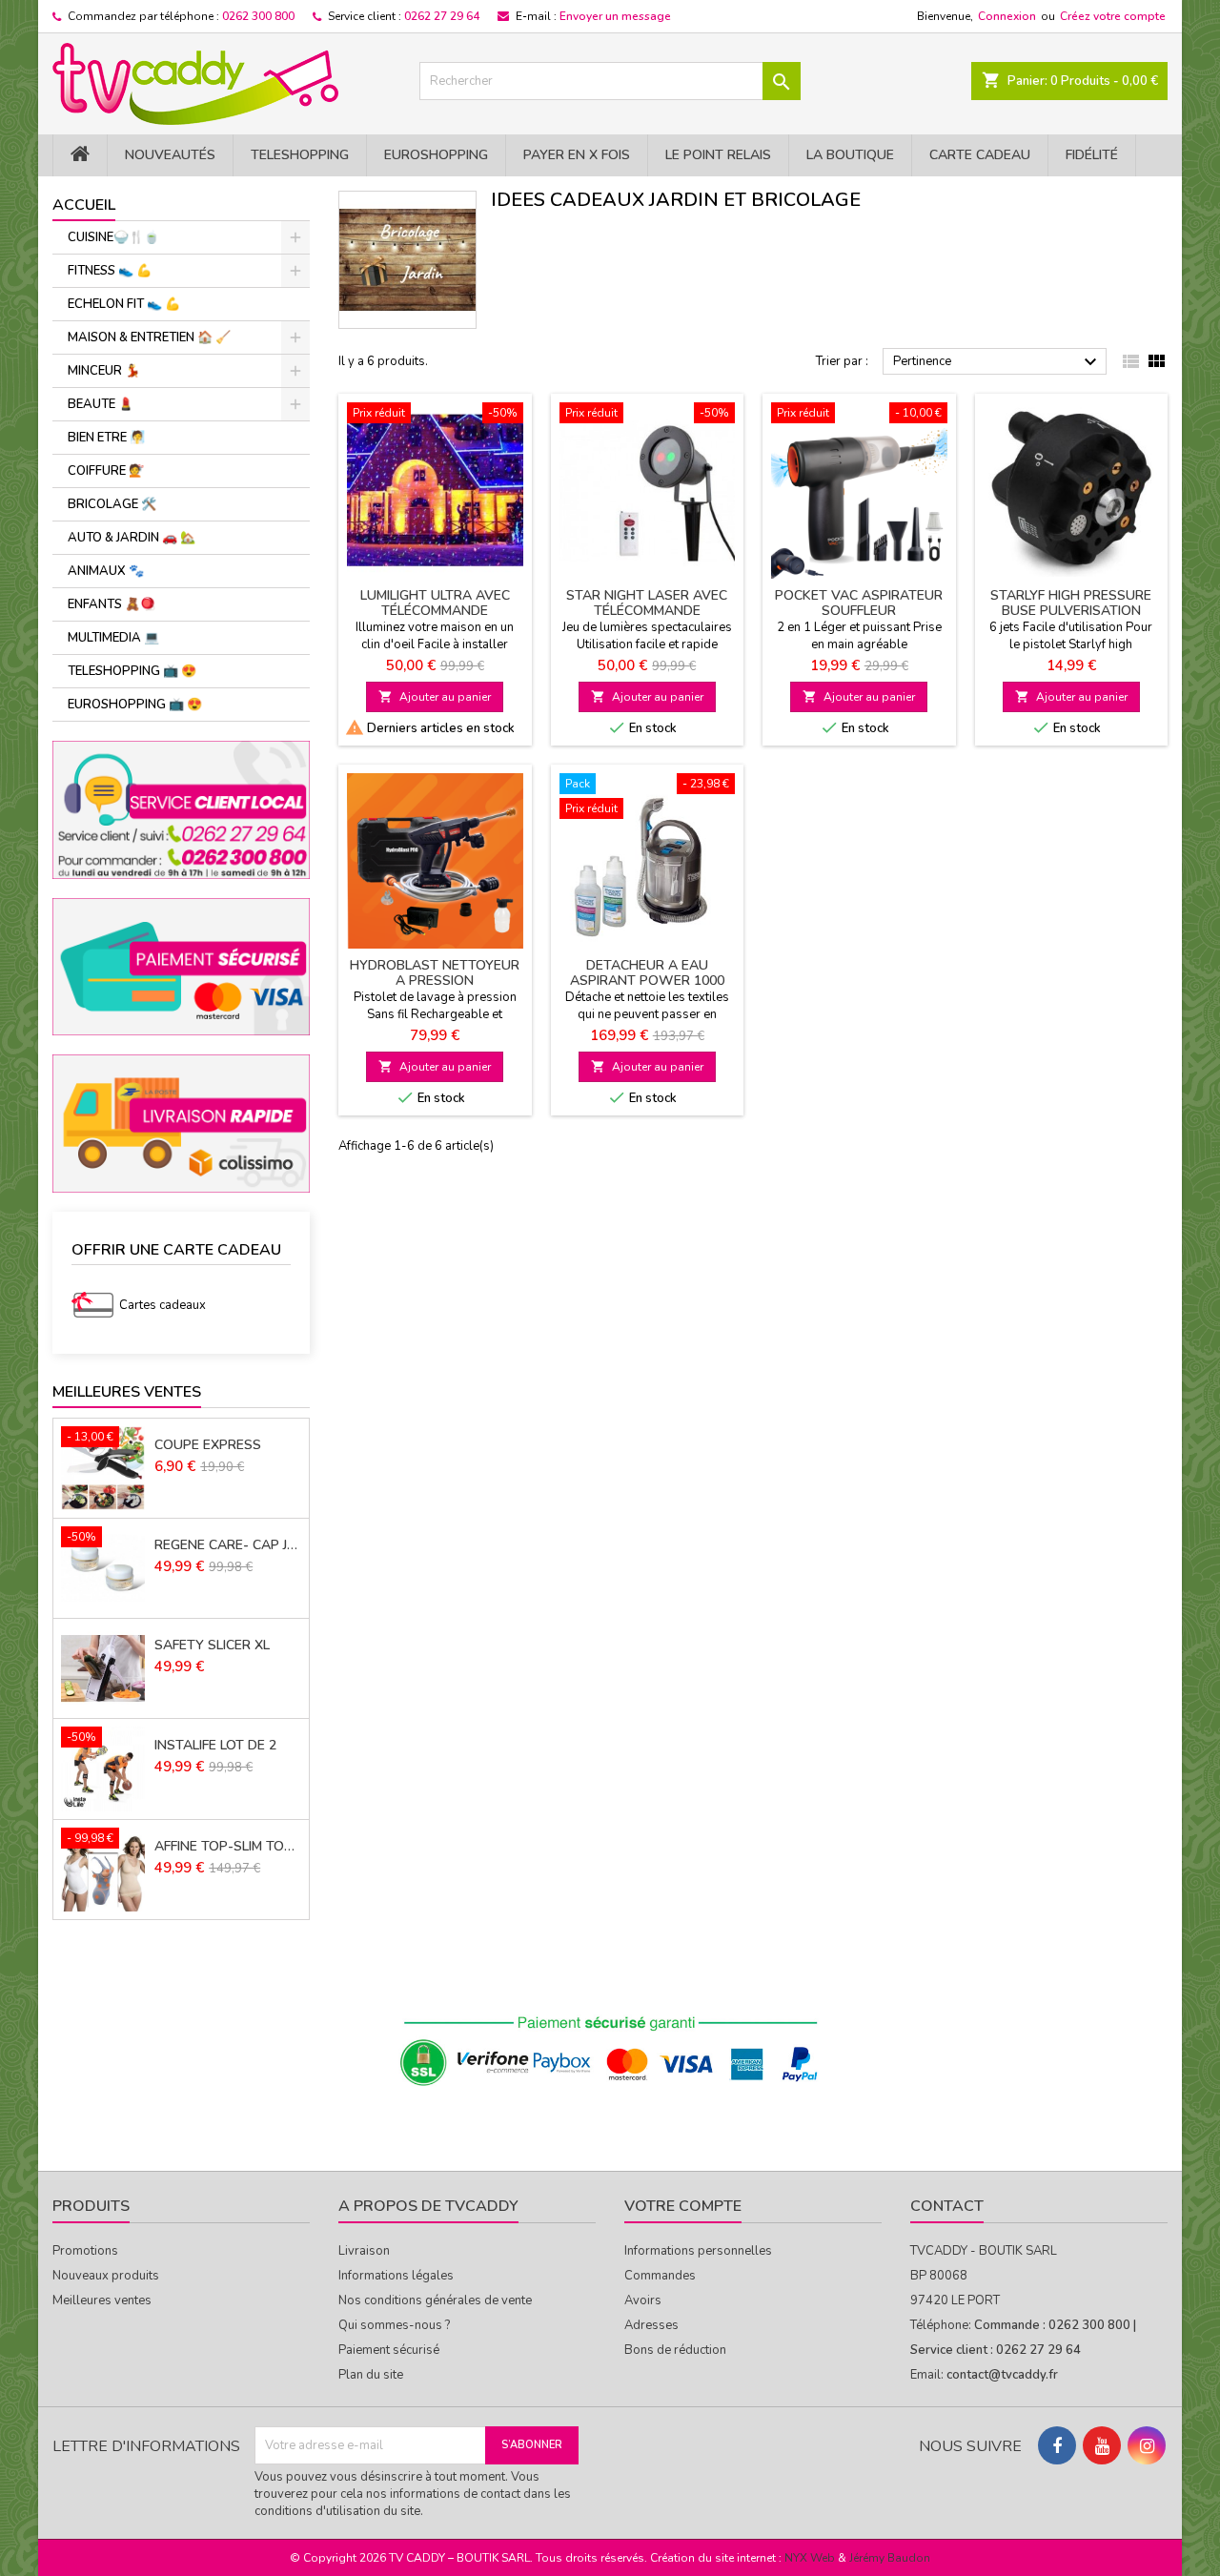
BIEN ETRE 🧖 (106, 438)
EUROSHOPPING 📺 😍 (135, 705)
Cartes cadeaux (163, 1305)
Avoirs (643, 2300)
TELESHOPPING (300, 155)
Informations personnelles (698, 2251)
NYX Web (810, 2558)
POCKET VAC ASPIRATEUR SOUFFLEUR (859, 603)
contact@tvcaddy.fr (1002, 2375)
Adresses (651, 2325)
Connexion (1007, 16)
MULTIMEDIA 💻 (113, 638)
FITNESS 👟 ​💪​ (110, 271)
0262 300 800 (258, 16)
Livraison (364, 2251)
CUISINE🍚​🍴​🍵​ (113, 237)
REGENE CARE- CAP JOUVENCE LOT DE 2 (228, 1545)
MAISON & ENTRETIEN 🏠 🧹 (149, 337)
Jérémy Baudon (890, 2558)
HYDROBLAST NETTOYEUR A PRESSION (435, 973)
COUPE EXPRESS (208, 1445)
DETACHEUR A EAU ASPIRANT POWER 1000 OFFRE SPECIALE (647, 981)
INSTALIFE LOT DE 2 (215, 1746)
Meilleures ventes (102, 2300)
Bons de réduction (675, 2350)
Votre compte (683, 2206)
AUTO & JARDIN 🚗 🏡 (132, 538)
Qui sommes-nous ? (394, 2325)
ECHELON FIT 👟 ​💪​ (124, 304)
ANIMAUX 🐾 (106, 571)
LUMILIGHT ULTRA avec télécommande (435, 603)
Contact (947, 2206)
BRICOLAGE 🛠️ (112, 504)
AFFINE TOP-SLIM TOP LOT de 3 (228, 1847)
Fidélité (1092, 155)
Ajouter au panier (435, 697)
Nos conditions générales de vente (435, 2300)
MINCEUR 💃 (104, 371)
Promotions (85, 2251)
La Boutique (850, 155)
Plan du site (371, 2375)
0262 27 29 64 (442, 16)
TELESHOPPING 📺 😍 (132, 671)
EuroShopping (436, 155)
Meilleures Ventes (127, 1392)
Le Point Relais (718, 155)
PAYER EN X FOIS (577, 155)
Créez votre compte (1113, 16)
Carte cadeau (980, 155)
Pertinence (997, 362)
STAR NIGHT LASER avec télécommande (647, 603)
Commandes (660, 2276)
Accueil (84, 205)
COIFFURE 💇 (106, 471)
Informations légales (396, 2276)
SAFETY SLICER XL (212, 1646)
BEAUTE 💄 (101, 404)
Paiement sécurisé (389, 2350)
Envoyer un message (615, 16)
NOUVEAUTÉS (170, 155)
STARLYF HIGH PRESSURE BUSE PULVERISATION (1071, 603)
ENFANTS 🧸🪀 (112, 604)
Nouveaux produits (106, 2276)
